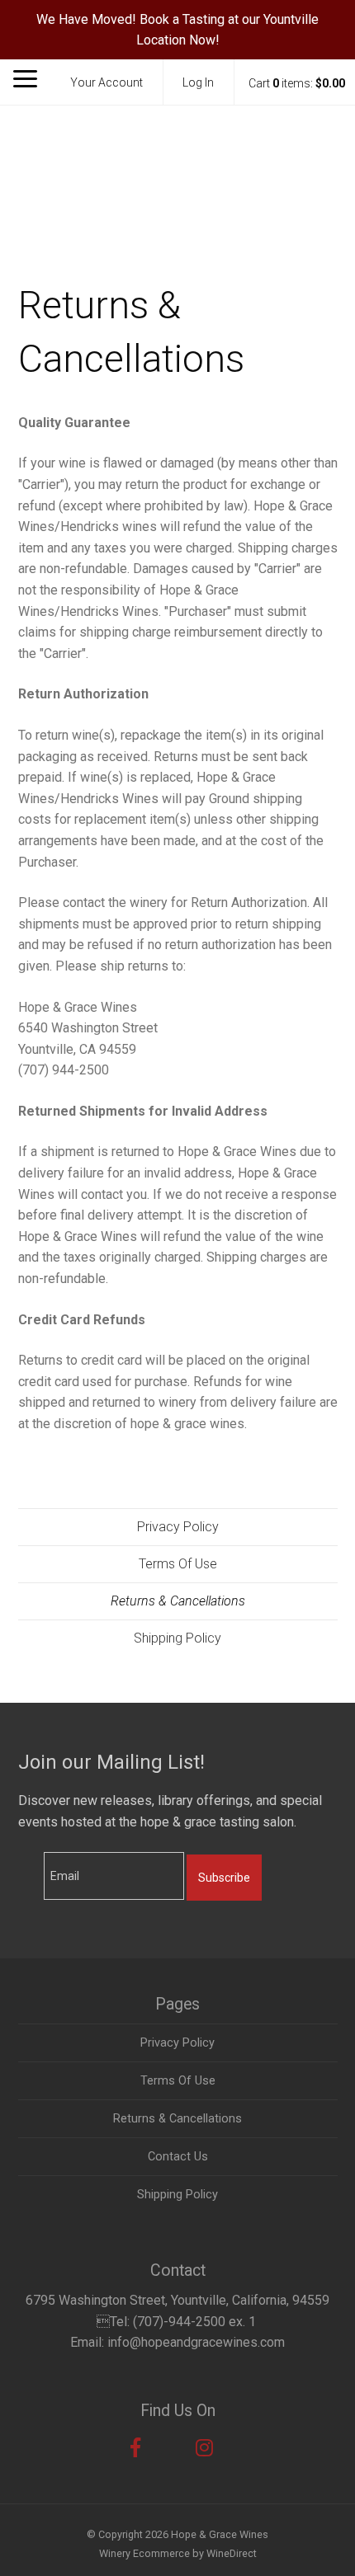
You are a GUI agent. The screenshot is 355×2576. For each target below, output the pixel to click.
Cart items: (297, 83)
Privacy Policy (178, 1527)
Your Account (106, 82)
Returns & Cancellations (178, 1601)
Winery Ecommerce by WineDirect (178, 2553)
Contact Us (178, 2157)
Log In (198, 82)
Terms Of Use (178, 1564)
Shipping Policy (177, 1638)
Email (30, 1859)
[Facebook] (135, 2448)
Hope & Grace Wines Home (177, 169)
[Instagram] (204, 2448)
